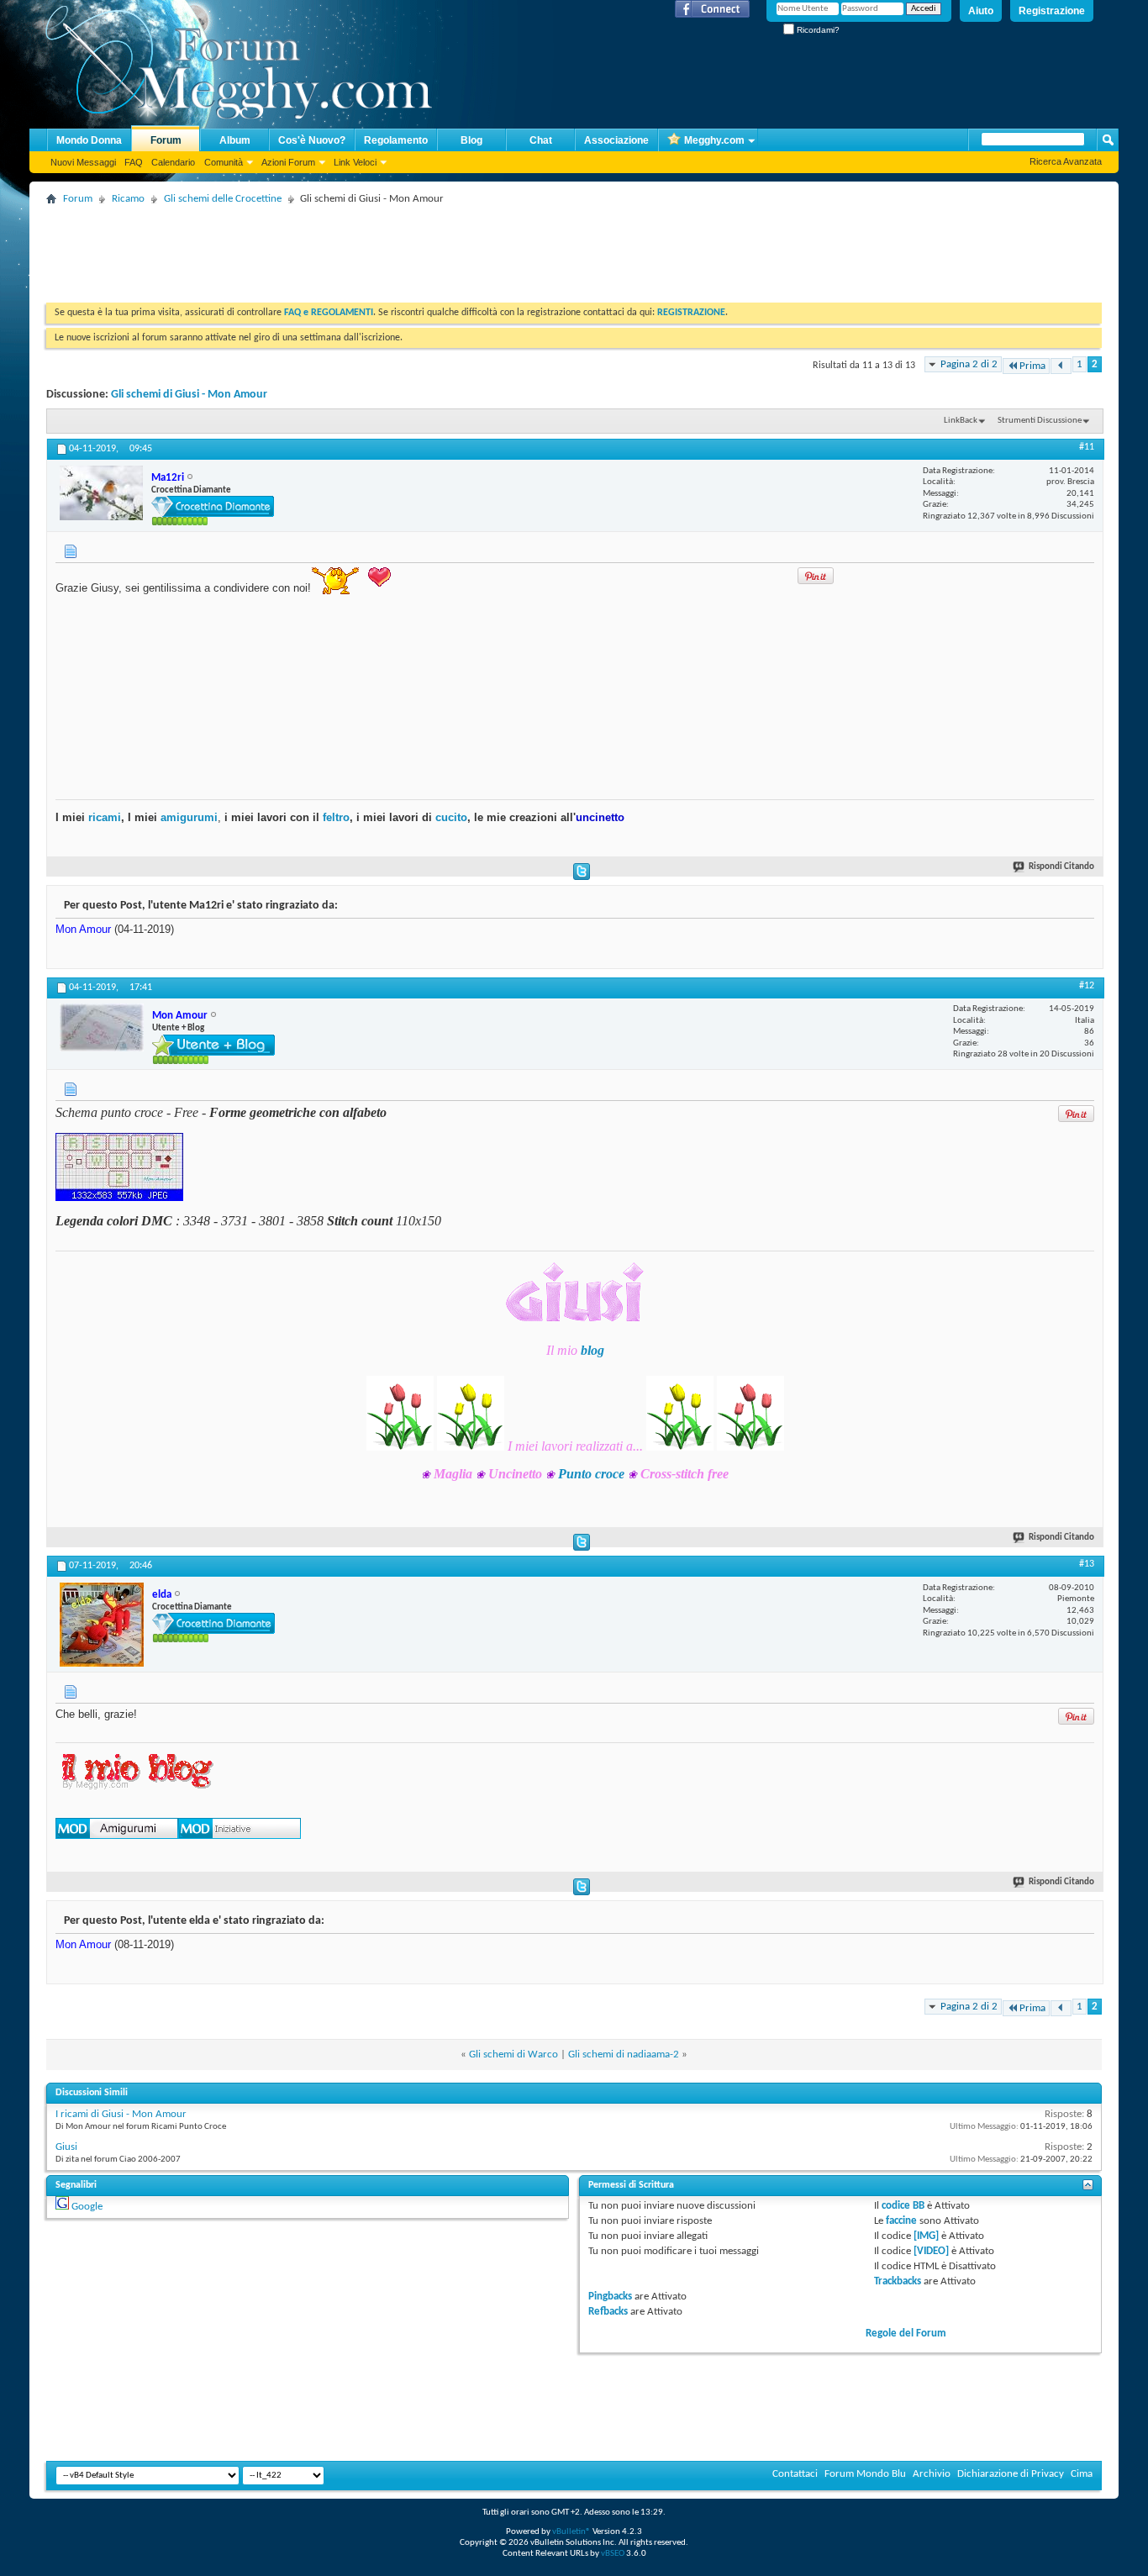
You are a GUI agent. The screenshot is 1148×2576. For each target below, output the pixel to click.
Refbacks (608, 2312)
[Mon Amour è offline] (102, 1027)
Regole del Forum (906, 2334)
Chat (541, 140)
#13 (1087, 1564)
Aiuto (981, 11)
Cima (1082, 2474)
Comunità (224, 162)
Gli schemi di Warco (513, 2054)
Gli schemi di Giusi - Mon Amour (189, 395)
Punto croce (591, 1474)
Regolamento (396, 140)
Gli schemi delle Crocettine (223, 199)
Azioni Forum (288, 162)
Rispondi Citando (1061, 867)
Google (87, 2207)
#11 (1087, 447)
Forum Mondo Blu (865, 2474)
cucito (451, 817)
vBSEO (613, 2554)
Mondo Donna (89, 140)
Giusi (66, 2147)
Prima (1032, 366)
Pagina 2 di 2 (969, 364)
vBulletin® (571, 2532)
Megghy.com (714, 140)
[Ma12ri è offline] (101, 493)
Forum (166, 140)
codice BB (903, 2206)
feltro (334, 817)
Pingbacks (610, 2297)
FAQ (134, 162)
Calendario (173, 162)
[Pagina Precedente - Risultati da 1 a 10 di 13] (1061, 366)
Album (235, 140)
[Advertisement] (352, 248)
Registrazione (1052, 11)
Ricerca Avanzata (1066, 161)
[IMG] (926, 2236)
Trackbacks (898, 2281)
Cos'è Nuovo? (312, 140)
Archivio (932, 2474)
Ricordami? (817, 30)
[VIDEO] (931, 2251)
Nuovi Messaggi (83, 162)
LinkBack (961, 421)
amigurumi (189, 817)
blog (592, 1350)
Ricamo (128, 199)
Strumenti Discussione (1040, 421)
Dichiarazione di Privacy (1011, 2474)
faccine (901, 2221)
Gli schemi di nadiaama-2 (624, 2054)
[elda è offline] (102, 1625)
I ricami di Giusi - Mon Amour (121, 2114)
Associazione (616, 140)
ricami (105, 817)
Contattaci (795, 2474)
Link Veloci (355, 162)
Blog (471, 140)
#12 (1087, 986)
